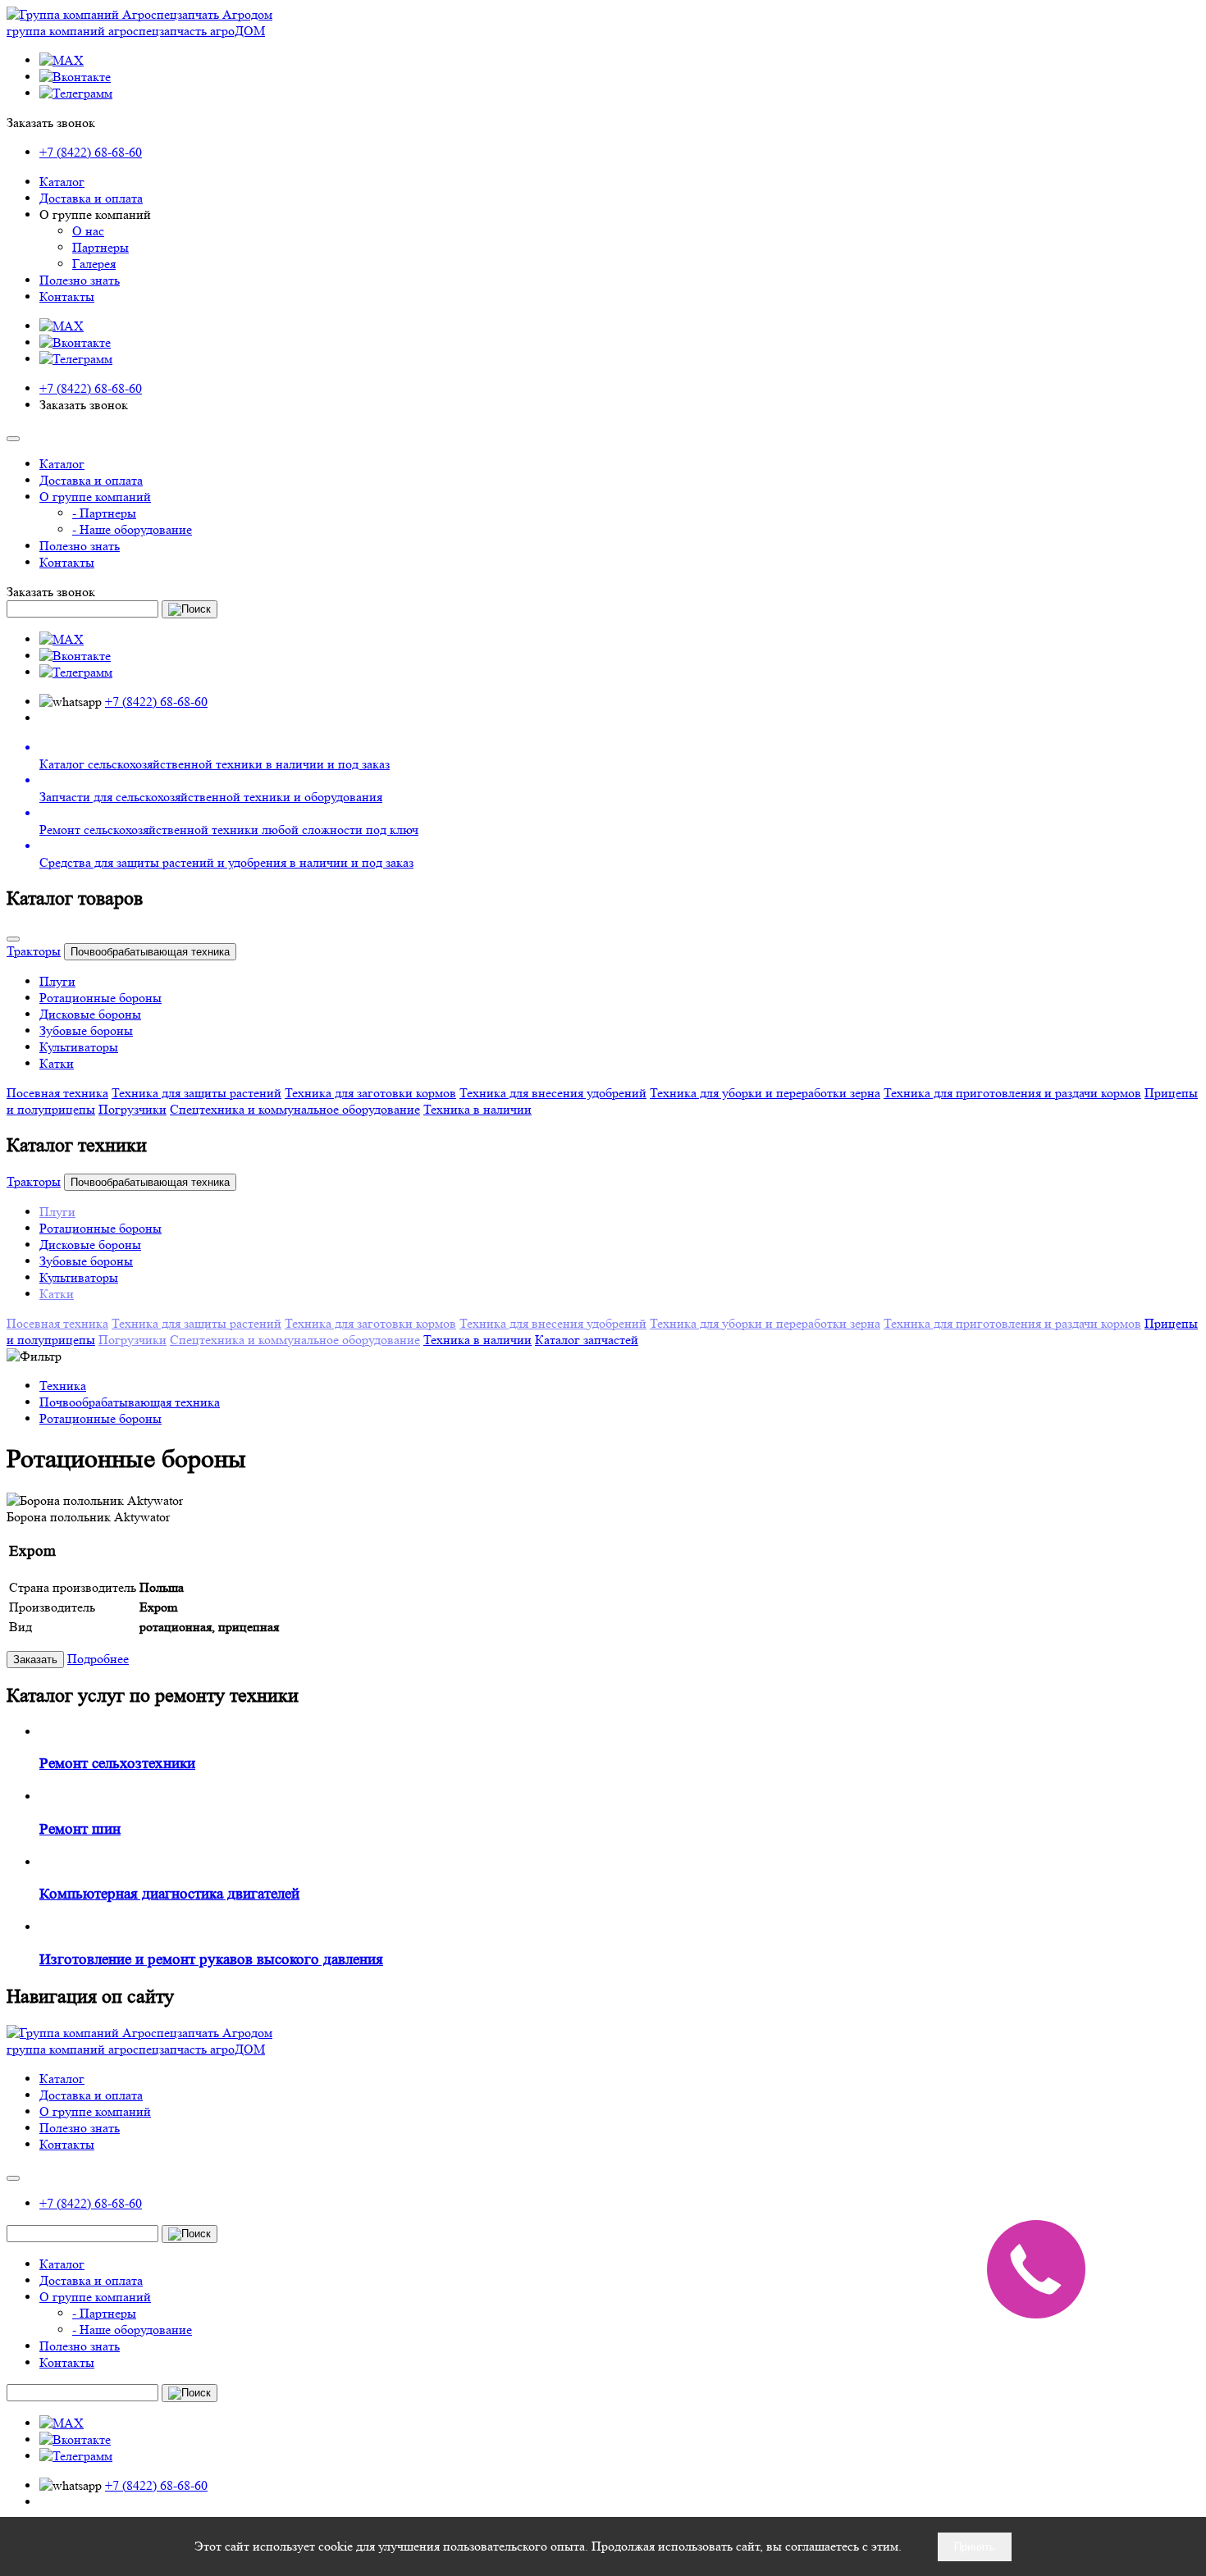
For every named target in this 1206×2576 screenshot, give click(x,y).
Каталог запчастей (587, 1340)
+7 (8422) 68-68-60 (91, 152)
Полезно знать (80, 280)
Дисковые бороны (90, 1014)
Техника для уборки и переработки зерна (765, 1093)
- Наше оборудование (132, 529)
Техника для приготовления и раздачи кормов (1012, 1093)
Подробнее (98, 1659)
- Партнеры (104, 513)
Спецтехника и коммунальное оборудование (295, 1109)
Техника (63, 1386)
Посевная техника (57, 1093)
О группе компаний (95, 497)
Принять (975, 2547)
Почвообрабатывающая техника (150, 952)
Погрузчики (132, 1109)
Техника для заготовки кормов (370, 1093)
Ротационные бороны (100, 998)
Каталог (62, 182)
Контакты (67, 296)
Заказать (35, 1660)
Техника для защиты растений (196, 1093)
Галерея (94, 264)
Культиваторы (79, 1047)
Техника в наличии (477, 1109)
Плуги (57, 981)
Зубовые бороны (86, 1030)
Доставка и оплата (91, 198)
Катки (57, 1063)
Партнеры (100, 247)
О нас (88, 231)
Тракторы (34, 951)
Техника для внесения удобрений (553, 1093)
